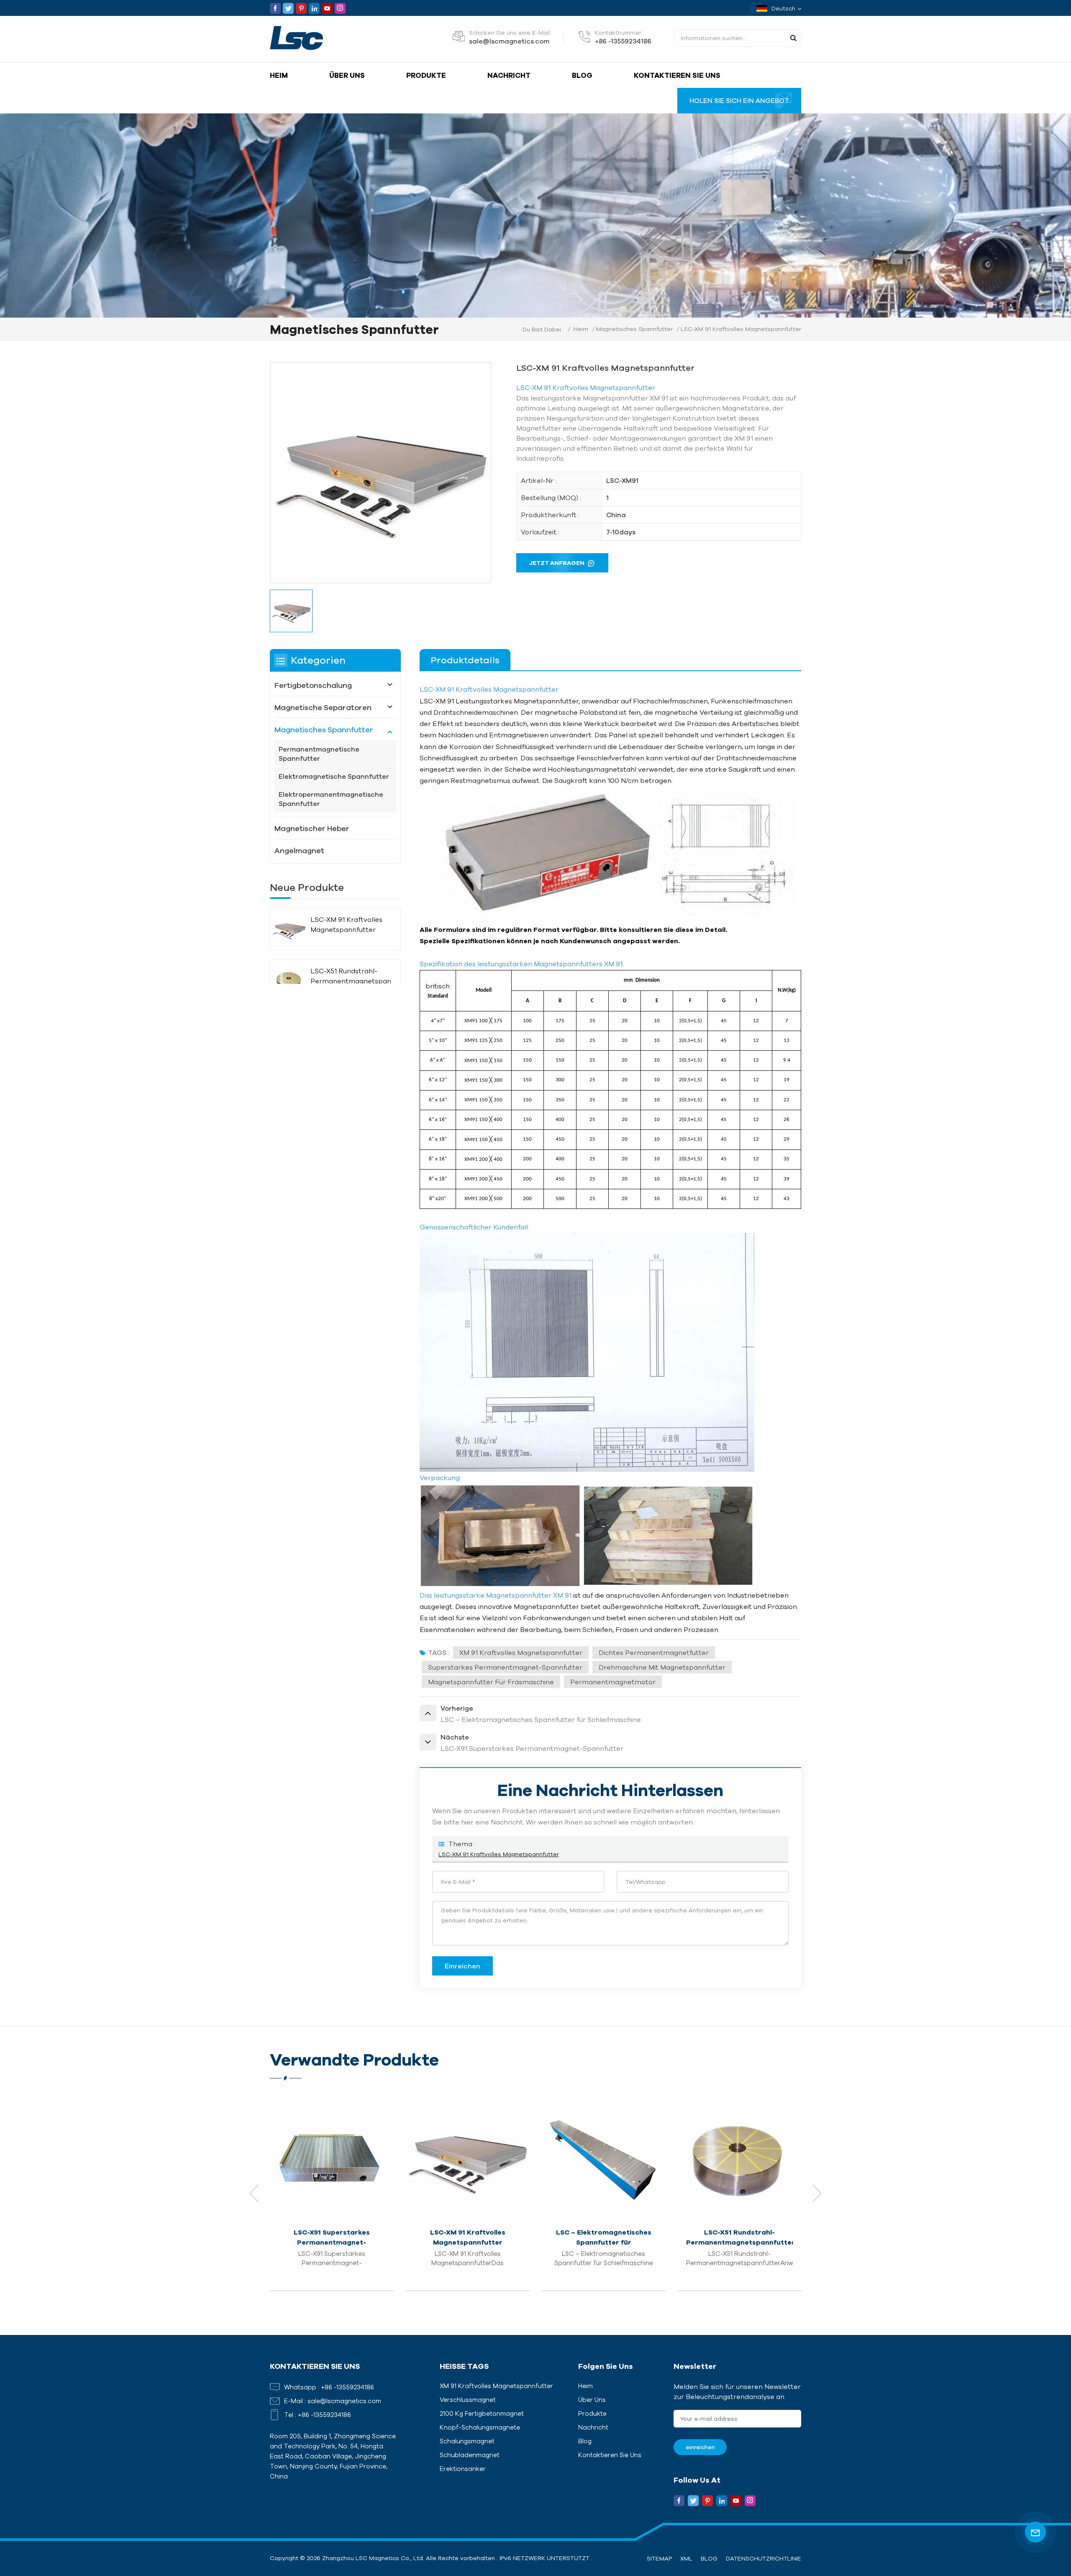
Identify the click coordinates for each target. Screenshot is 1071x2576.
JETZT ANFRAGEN (557, 563)
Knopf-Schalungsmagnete (480, 2427)
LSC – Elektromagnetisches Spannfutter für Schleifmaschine (468, 2238)
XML (686, 2558)
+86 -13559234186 (623, 41)
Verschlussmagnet (468, 2400)
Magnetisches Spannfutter (634, 329)
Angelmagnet (299, 850)
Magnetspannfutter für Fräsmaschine (491, 1682)
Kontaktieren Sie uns (677, 75)
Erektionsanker (463, 2469)
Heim (279, 75)
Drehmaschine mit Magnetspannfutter (662, 1667)
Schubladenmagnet (470, 2455)
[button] (817, 2193)
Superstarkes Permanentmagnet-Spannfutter (505, 1667)
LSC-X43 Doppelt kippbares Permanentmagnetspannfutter (739, 2237)
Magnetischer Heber (312, 828)
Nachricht (509, 75)
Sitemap (659, 2558)
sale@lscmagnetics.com (509, 41)
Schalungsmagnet (467, 2441)
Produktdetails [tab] (465, 660)
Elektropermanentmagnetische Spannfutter (331, 799)
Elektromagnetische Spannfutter (334, 776)
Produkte (426, 75)
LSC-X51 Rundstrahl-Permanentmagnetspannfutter (351, 976)
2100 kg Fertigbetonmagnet (482, 2413)
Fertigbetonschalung (313, 685)
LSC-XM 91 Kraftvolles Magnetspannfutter (499, 1854)
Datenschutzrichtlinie (764, 2558)
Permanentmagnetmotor (613, 1682)
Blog (582, 75)
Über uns (347, 75)
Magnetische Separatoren (323, 707)
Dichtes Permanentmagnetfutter (654, 1652)
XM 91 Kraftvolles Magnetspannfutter (521, 1652)
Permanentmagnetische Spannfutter (319, 754)
